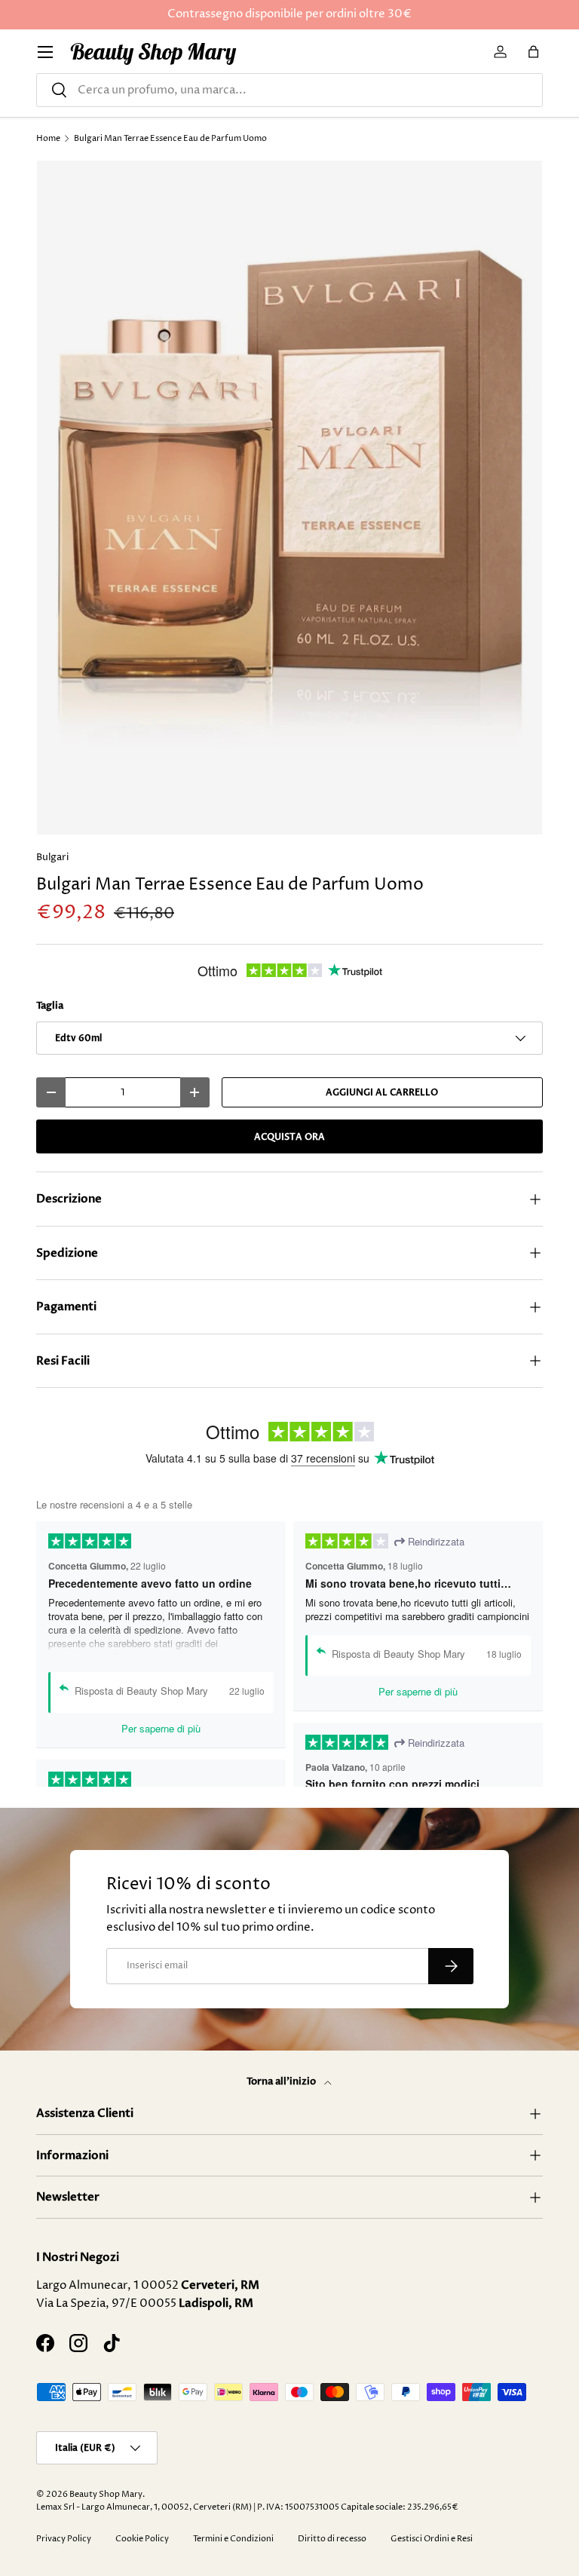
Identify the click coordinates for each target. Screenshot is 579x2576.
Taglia (50, 1006)
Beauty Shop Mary (106, 2494)
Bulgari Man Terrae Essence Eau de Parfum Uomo (170, 138)
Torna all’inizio (282, 2081)
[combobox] (289, 90)
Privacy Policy (64, 2539)
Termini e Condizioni (233, 2539)
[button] (534, 52)
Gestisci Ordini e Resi (432, 2539)
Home (48, 138)
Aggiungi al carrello (382, 1092)
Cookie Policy (142, 2539)
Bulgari (52, 857)
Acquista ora (289, 1137)
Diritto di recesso (332, 2539)
